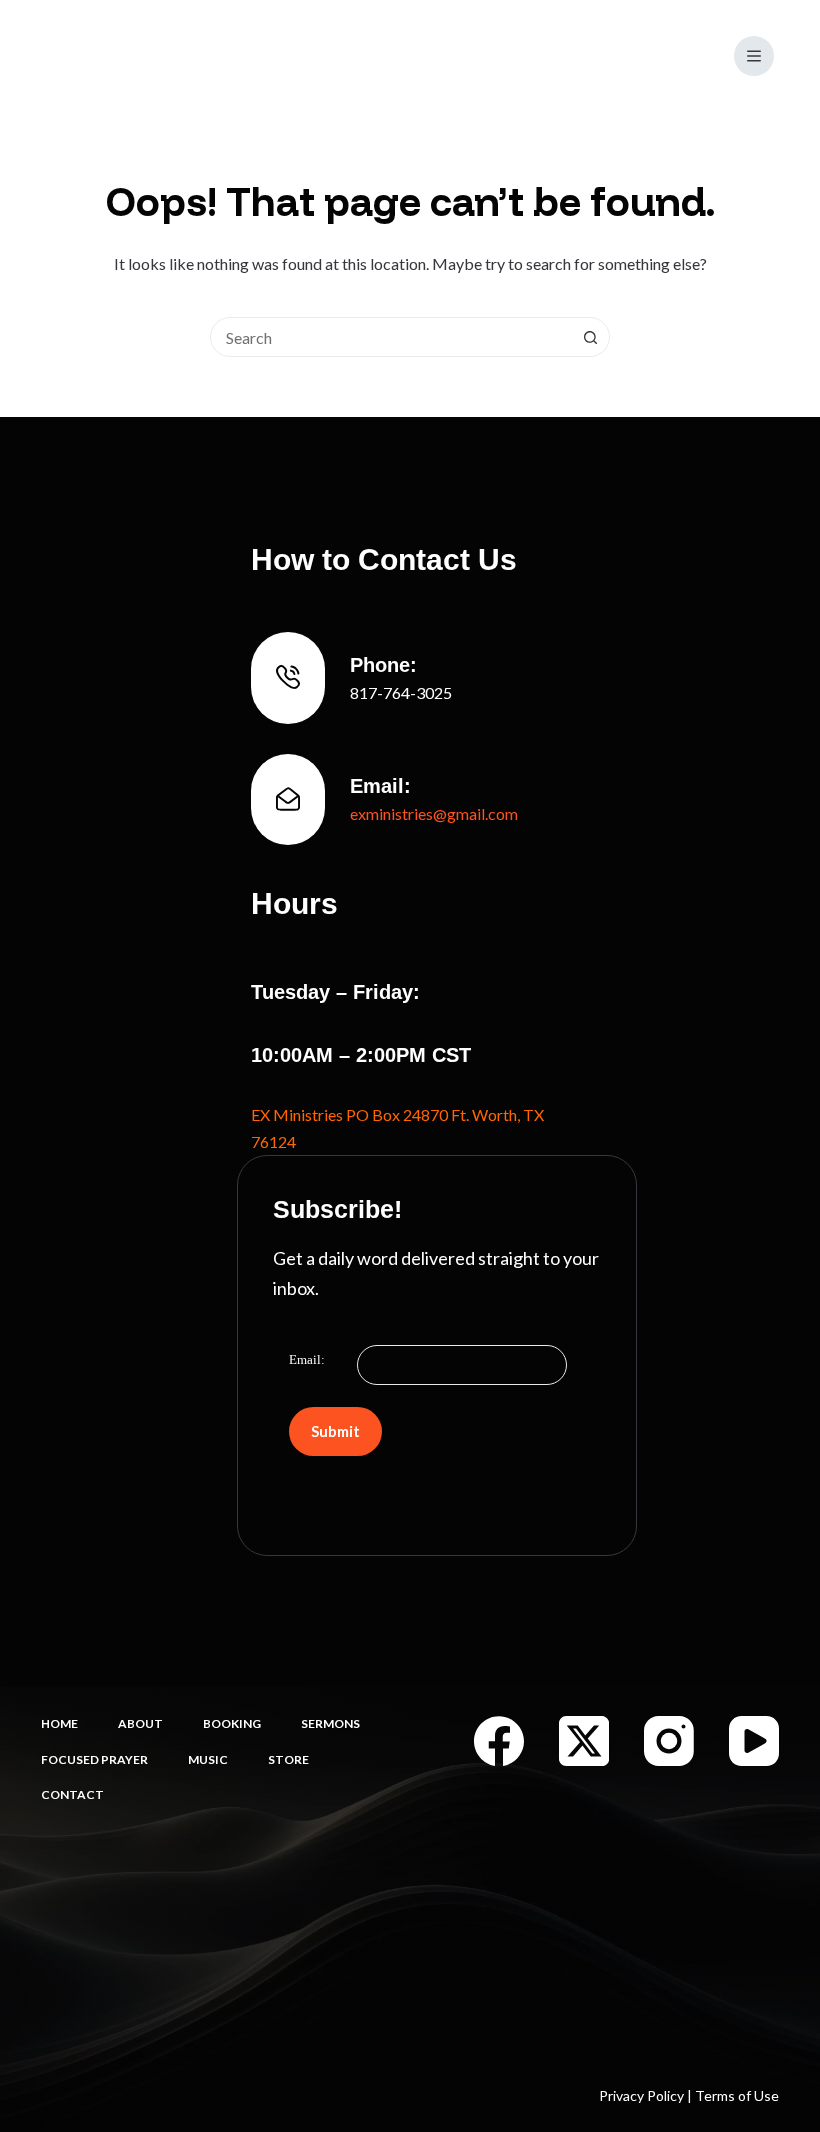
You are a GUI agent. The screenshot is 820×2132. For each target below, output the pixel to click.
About (140, 1723)
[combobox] (391, 337)
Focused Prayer (94, 1759)
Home (59, 1723)
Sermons (330, 1723)
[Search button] (590, 337)
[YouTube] (754, 1741)
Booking (232, 1723)
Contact (72, 1794)
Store (288, 1759)
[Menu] (754, 56)
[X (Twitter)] (584, 1741)
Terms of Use (737, 2095)
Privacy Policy (641, 2095)
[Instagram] (669, 1741)
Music (208, 1759)
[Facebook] (499, 1741)
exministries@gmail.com (434, 813)
